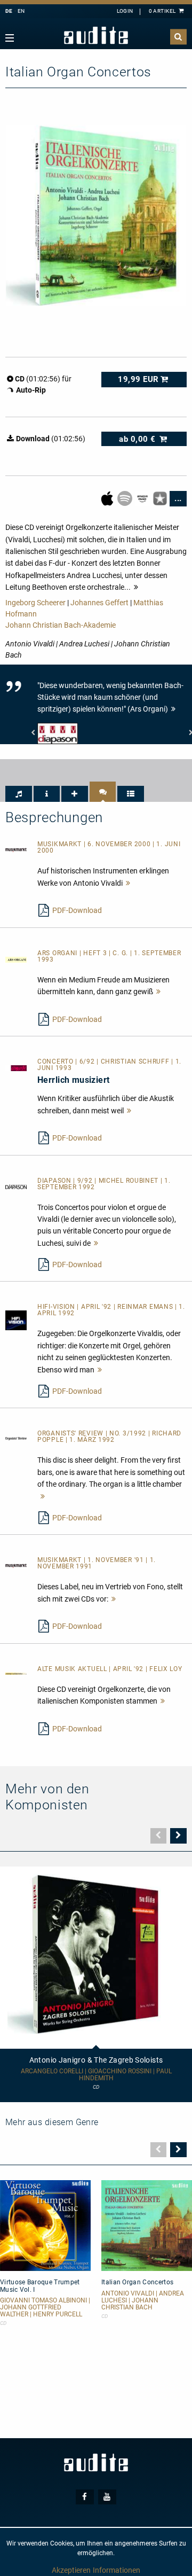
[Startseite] (96, 36)
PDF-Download (77, 910)
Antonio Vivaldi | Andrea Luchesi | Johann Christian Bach (143, 2301)
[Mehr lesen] (128, 883)
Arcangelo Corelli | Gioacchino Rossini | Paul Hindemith (96, 2075)
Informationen (117, 2570)
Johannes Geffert (99, 603)
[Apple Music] (108, 498)
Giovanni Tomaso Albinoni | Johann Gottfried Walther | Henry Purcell (45, 2308)
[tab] (19, 794)
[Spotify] (126, 498)
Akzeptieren (71, 2570)
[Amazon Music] (143, 498)
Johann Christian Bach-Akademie (61, 625)
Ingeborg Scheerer (35, 603)
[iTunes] (161, 498)
